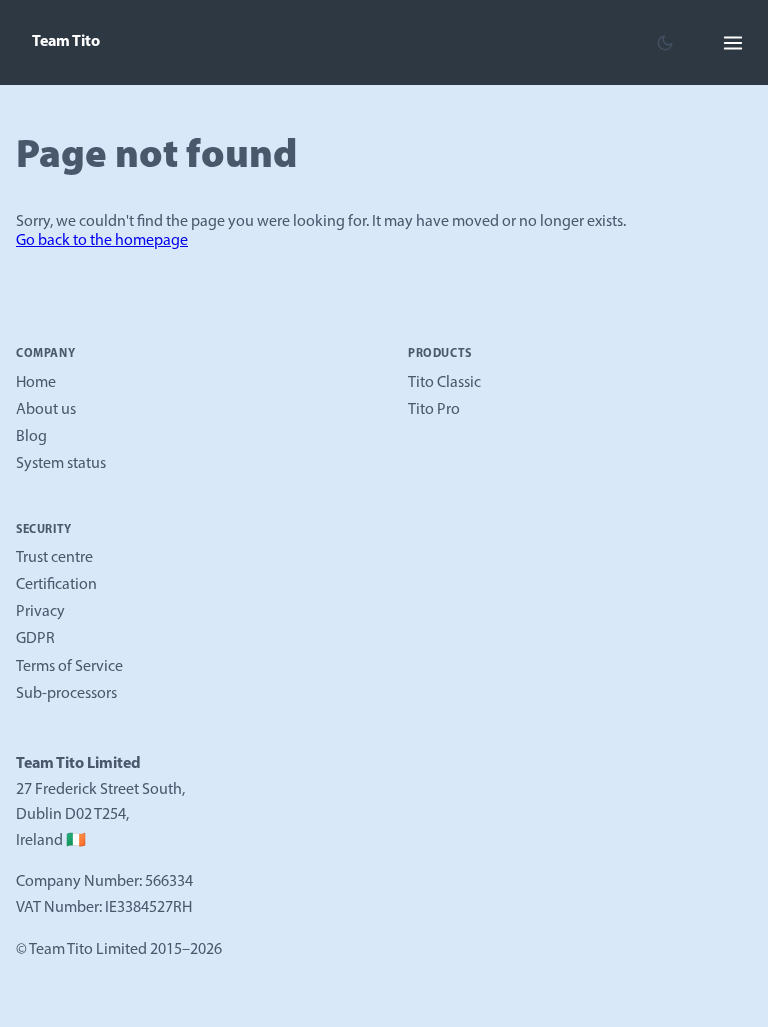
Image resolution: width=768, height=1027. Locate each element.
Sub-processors (66, 694)
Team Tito (66, 42)
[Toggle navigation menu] (733, 43)
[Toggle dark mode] (665, 43)
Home (36, 383)
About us (46, 410)
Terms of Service (69, 667)
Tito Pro (434, 410)
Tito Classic (444, 383)
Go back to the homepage (102, 241)
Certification (56, 585)
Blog (31, 437)
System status (61, 464)
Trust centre (54, 558)
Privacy (40, 612)
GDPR (35, 639)
